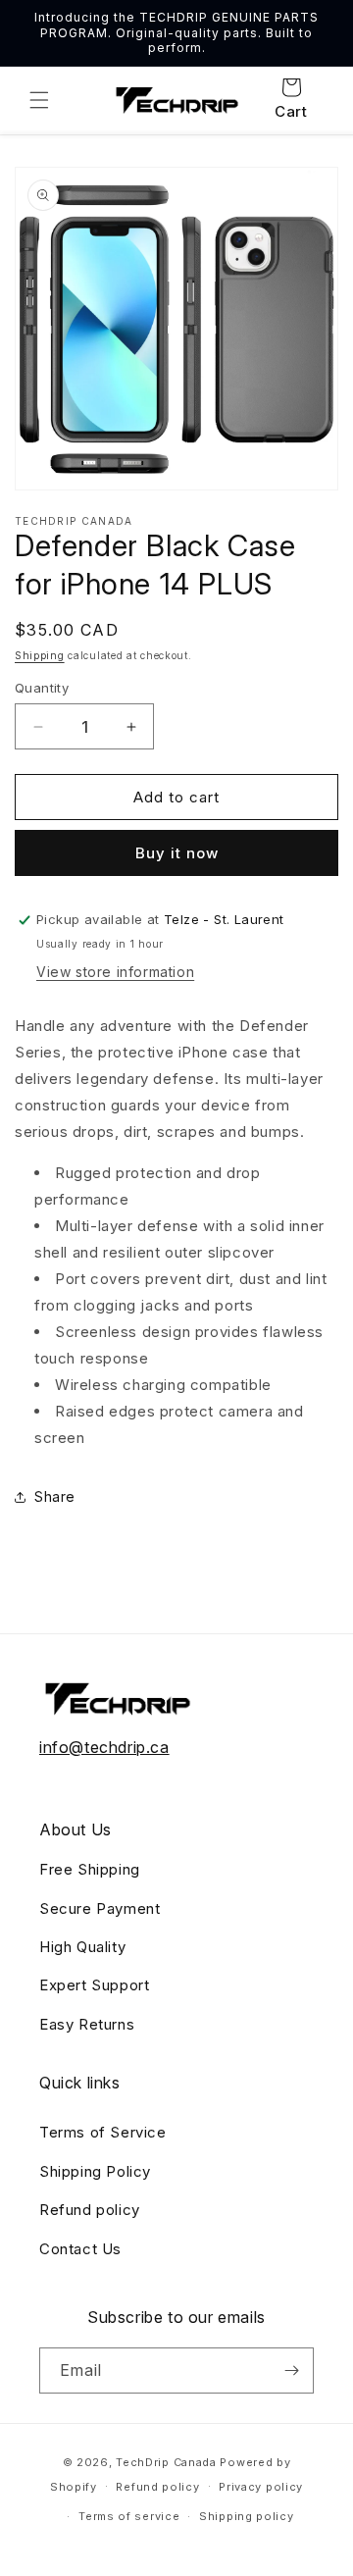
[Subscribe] (291, 2370)
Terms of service (129, 2516)
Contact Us (80, 2249)
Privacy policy (261, 2487)
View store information (115, 972)
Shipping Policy (95, 2171)
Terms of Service (103, 2132)
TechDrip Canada (166, 2462)
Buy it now (177, 853)
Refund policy (90, 2210)
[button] (39, 100)
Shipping (40, 655)
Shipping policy (247, 2516)
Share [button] (55, 1496)
